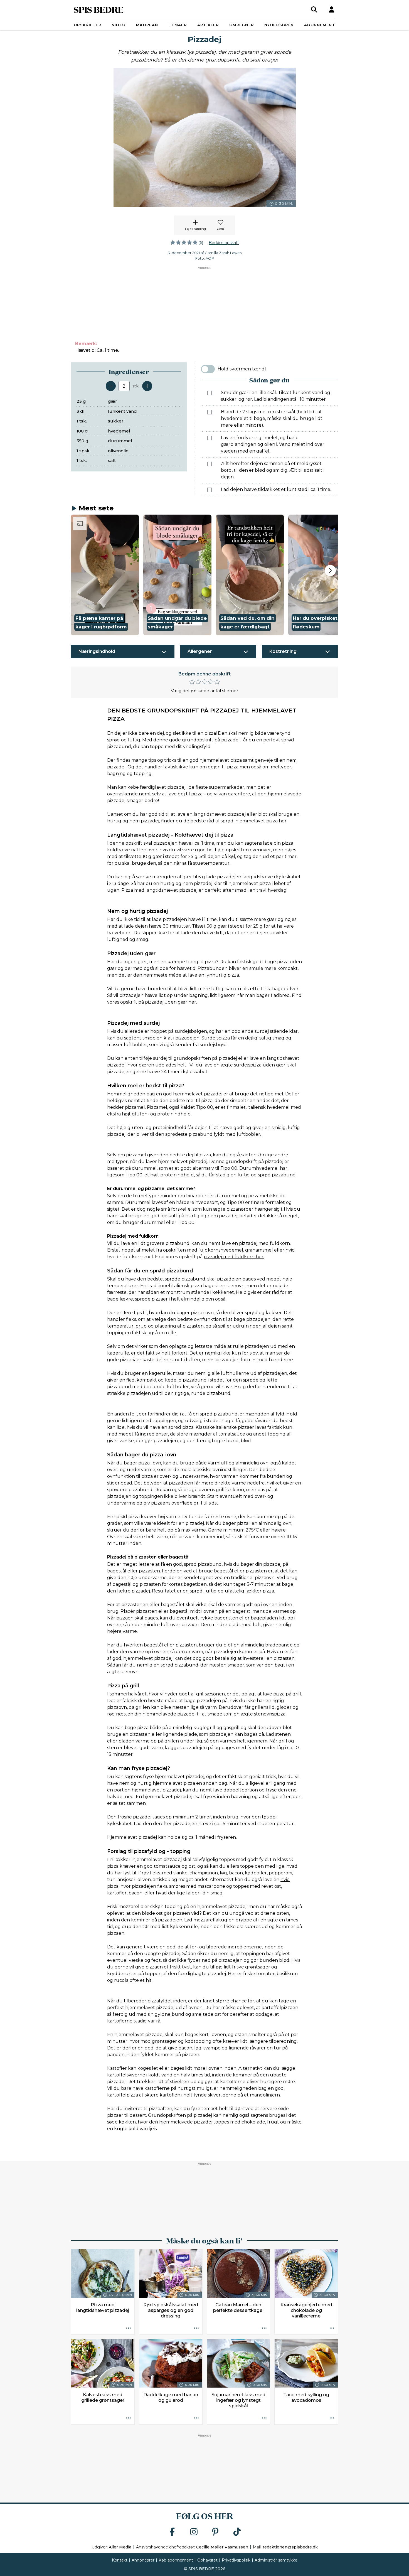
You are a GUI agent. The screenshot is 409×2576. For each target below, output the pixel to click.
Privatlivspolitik (236, 2560)
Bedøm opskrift (224, 243)
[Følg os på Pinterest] (215, 2532)
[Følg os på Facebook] (172, 2532)
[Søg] (314, 9)
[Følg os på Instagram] (194, 2532)
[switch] (208, 369)
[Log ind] (332, 9)
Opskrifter (88, 25)
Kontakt (120, 2560)
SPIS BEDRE (99, 9)
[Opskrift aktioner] (129, 2329)
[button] (105, 575)
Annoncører (143, 2560)
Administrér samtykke (276, 2560)
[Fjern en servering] (111, 386)
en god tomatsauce (159, 1866)
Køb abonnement (176, 2560)
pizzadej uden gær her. (171, 1002)
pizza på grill (287, 1694)
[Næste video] (330, 571)
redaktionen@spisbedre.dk (290, 2547)
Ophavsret (207, 2560)
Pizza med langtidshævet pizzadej (159, 890)
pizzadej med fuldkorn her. (234, 1257)
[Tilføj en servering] (147, 386)
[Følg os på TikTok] (237, 2532)
